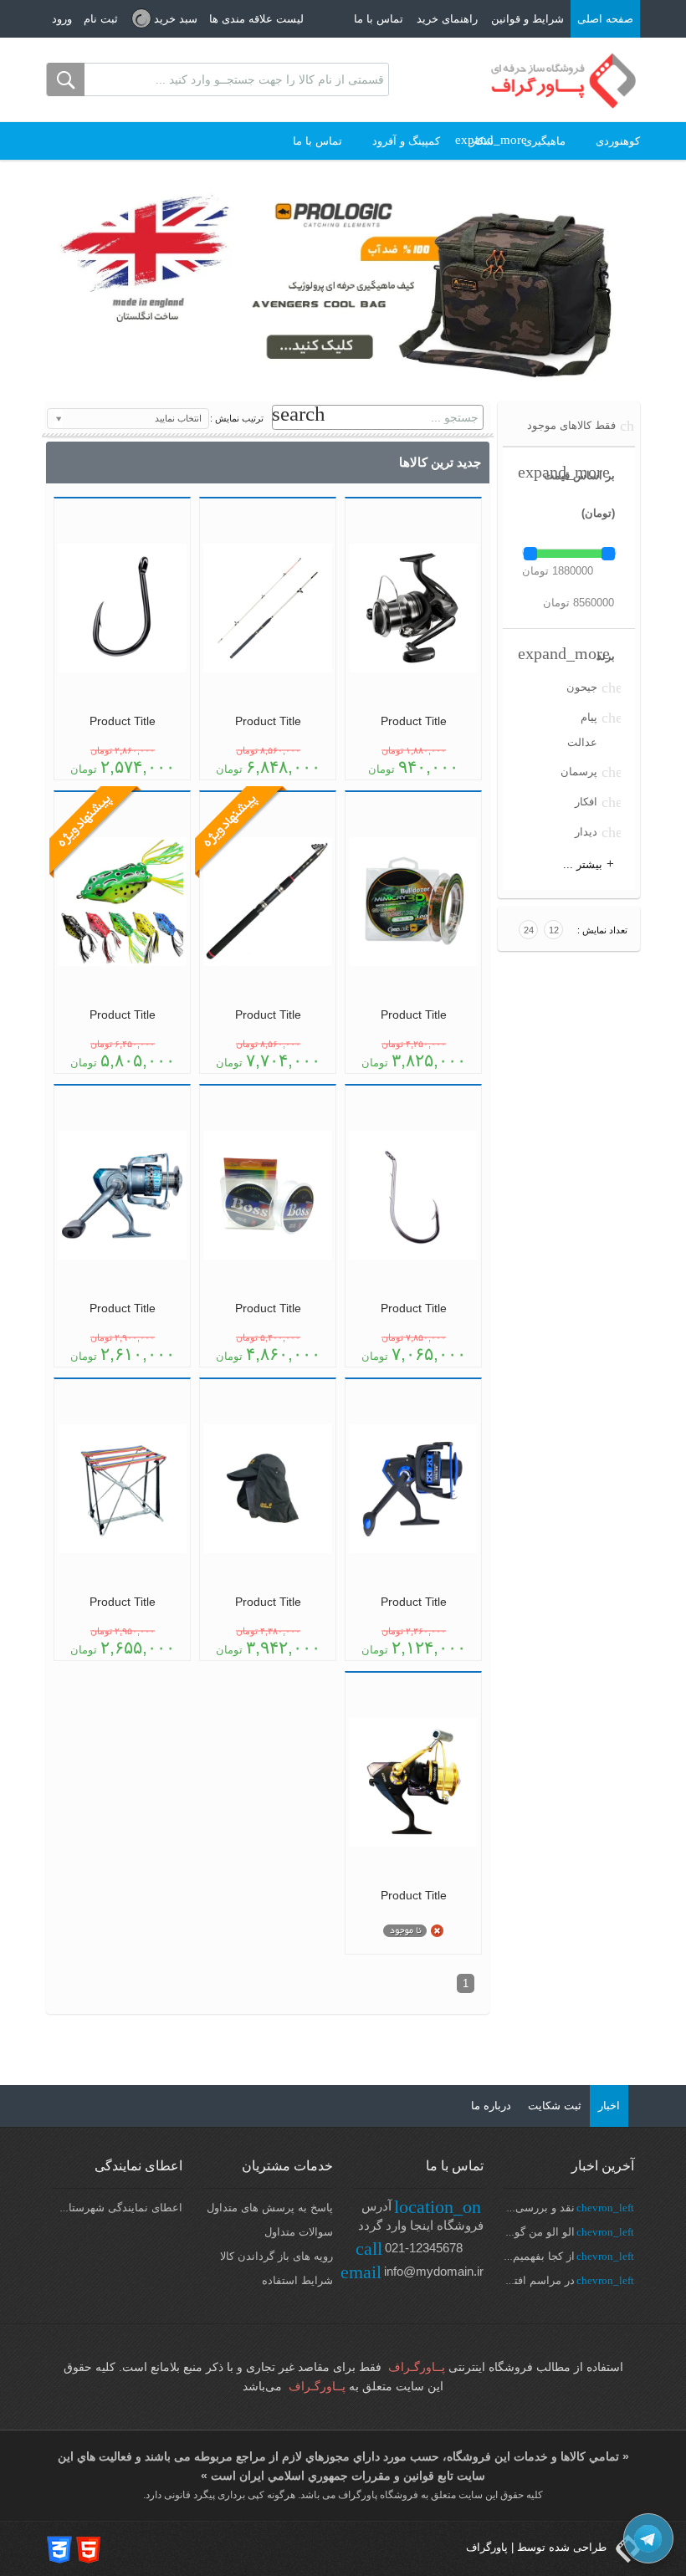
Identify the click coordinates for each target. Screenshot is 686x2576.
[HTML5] (89, 2549)
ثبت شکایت (555, 2106)
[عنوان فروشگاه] (564, 80)
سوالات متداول (299, 2232)
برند (606, 656)
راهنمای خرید (447, 19)
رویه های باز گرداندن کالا (276, 2256)
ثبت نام (101, 19)
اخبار (609, 2106)
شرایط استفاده (297, 2280)
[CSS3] (59, 2549)
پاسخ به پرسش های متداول (270, 2208)
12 (554, 930)
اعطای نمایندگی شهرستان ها (115, 2208)
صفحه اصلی (605, 19)
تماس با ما (379, 19)
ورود (62, 19)
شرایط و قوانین (527, 19)
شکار (482, 141)
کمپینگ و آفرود (406, 141)
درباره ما (491, 2106)
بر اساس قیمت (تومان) (579, 494)
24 (529, 930)
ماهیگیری (545, 141)
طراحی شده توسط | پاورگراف (538, 2547)
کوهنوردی (618, 141)
